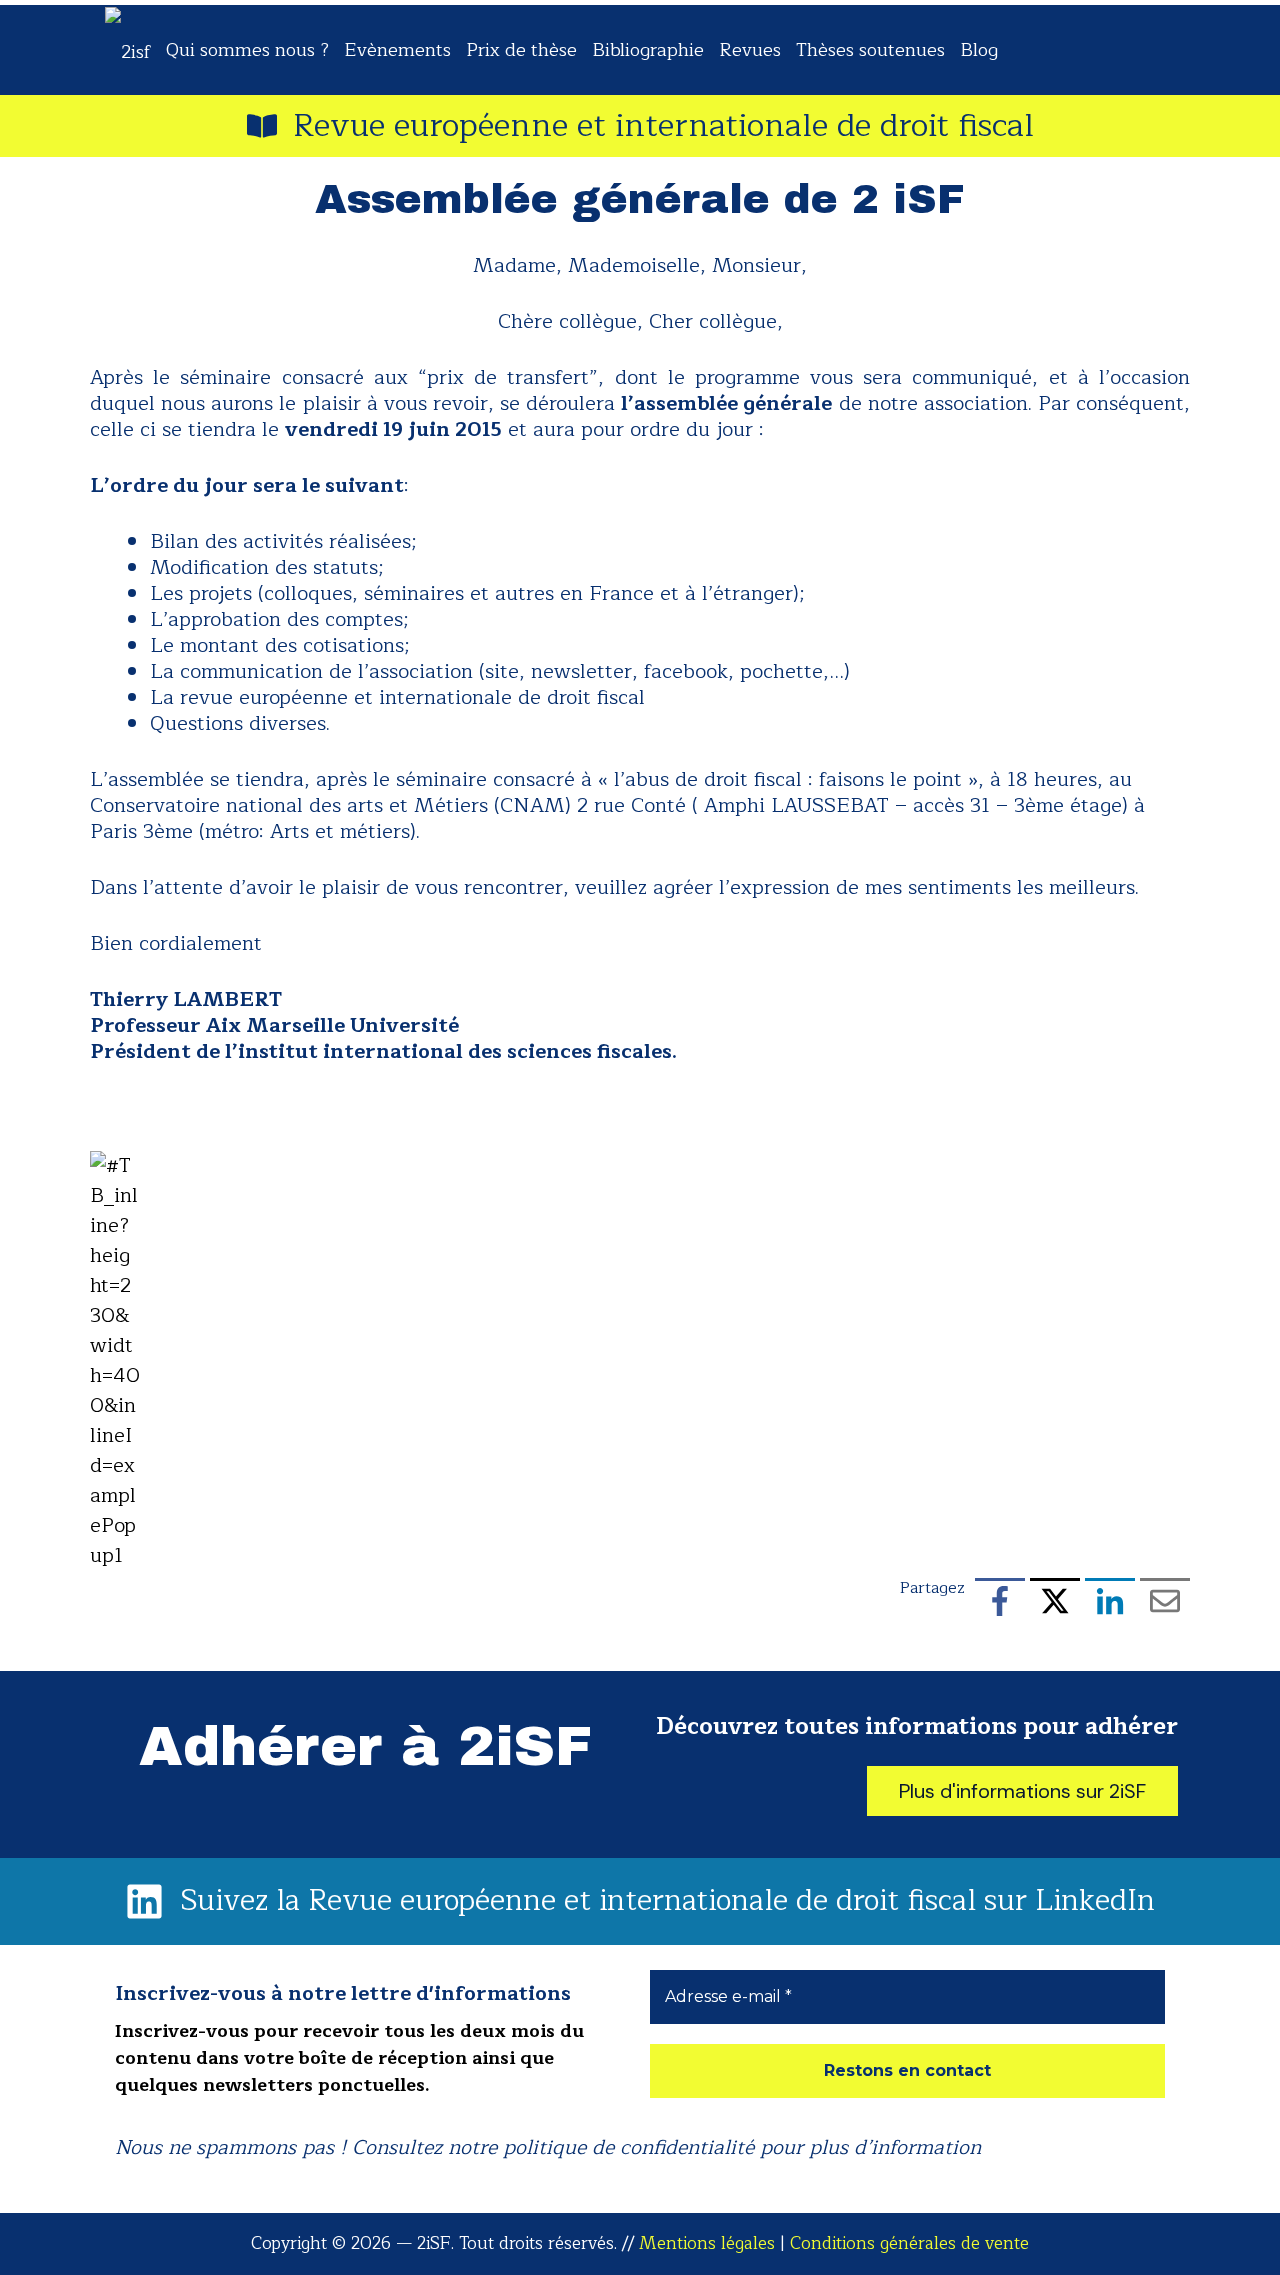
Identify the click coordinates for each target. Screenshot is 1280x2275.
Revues (750, 50)
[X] (1055, 1604)
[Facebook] (1000, 1604)
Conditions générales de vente (909, 2243)
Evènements (397, 50)
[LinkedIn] (1110, 1604)
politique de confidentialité (628, 2147)
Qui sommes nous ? (247, 50)
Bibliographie (648, 50)
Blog (979, 50)
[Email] (1165, 1604)
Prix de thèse (521, 50)
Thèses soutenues (870, 50)
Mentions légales (707, 2243)
